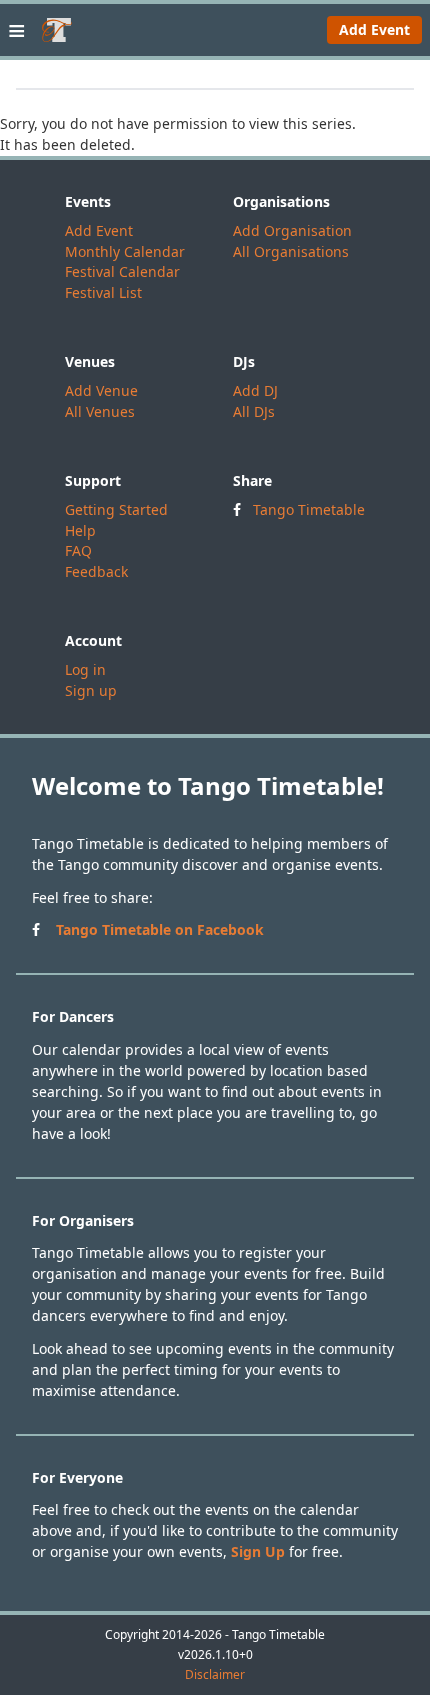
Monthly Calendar (125, 251)
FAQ (78, 550)
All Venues (100, 411)
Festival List (103, 292)
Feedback (96, 571)
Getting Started (116, 509)
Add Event (374, 29)
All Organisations (291, 251)
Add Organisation (292, 230)
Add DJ (255, 390)
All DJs (254, 411)
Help (80, 530)
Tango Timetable (309, 509)
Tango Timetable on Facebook (160, 929)
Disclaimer (215, 1675)
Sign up (91, 690)
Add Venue (101, 390)
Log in (85, 669)
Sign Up (258, 1551)
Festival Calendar (122, 271)
